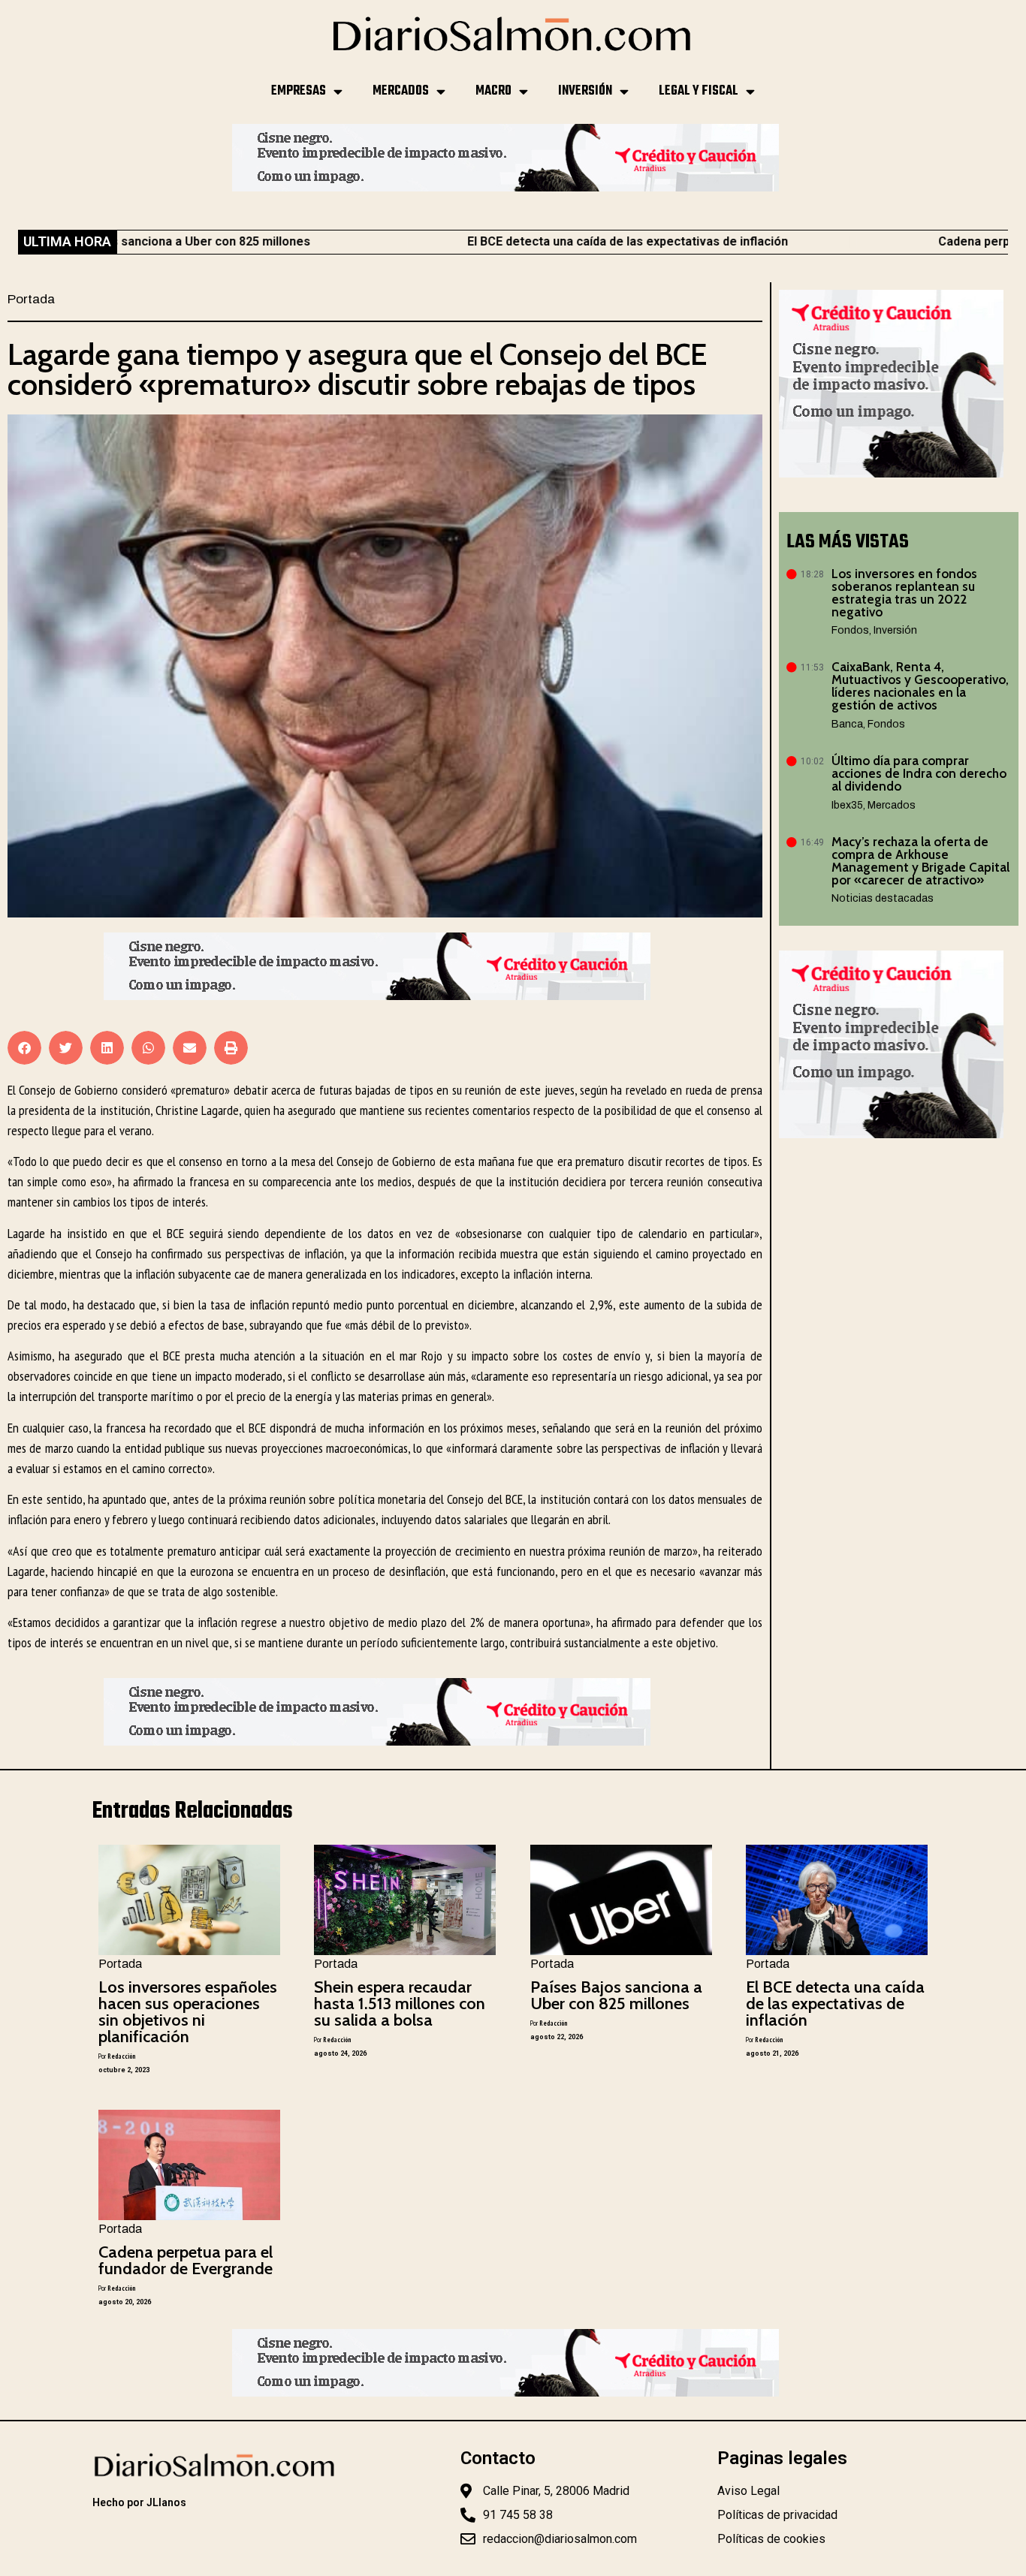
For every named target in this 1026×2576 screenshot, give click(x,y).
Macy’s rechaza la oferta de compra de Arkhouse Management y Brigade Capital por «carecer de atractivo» (920, 861)
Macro (493, 91)
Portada (31, 299)
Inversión (585, 91)
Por (117, 2056)
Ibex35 (847, 805)
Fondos (850, 630)
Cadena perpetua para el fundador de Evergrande (186, 2260)
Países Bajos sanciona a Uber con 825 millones (616, 1995)
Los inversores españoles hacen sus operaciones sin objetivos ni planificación (188, 2012)
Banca (847, 724)
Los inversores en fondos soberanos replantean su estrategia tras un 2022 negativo (904, 593)
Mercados (401, 91)
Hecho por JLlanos (139, 2502)
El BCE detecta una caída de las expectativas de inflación (534, 241)
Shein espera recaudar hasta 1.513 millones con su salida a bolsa (400, 2004)
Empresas (299, 91)
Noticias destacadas (883, 898)
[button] (24, 1048)
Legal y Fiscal (699, 91)
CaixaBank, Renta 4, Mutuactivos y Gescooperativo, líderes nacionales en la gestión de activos (920, 686)
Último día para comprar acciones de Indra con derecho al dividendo (919, 773)
